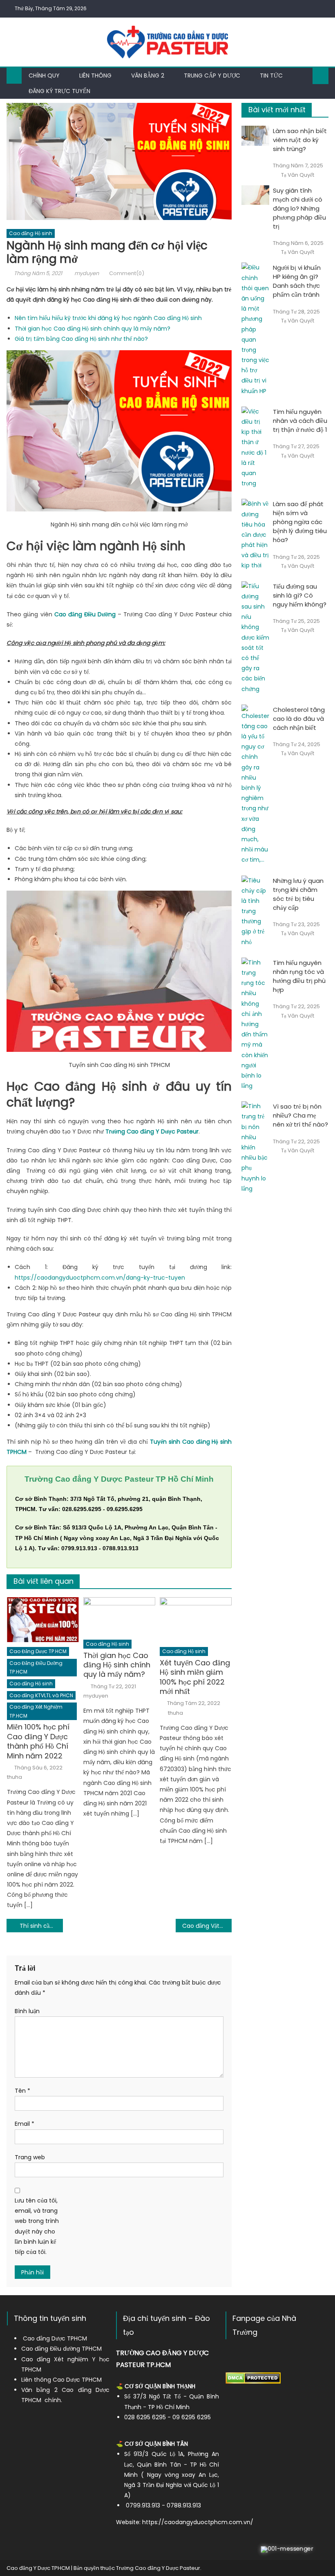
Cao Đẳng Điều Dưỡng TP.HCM (36, 1668)
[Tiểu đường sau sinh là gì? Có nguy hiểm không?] (255, 638)
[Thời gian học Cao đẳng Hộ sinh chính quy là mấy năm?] (119, 1616)
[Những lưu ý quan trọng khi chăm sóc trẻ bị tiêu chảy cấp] (255, 911)
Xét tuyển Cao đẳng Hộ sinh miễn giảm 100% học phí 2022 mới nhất (195, 1677)
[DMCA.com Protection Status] (253, 2378)
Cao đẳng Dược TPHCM (55, 2338)
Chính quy (44, 76)
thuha (15, 1777)
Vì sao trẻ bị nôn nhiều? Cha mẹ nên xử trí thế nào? (300, 1115)
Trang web (30, 2157)
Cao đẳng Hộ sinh (31, 233)
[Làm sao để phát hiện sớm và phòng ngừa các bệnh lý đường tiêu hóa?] (255, 535)
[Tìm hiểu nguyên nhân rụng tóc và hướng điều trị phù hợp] (255, 1024)
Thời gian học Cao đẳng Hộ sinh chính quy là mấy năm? (93, 329)
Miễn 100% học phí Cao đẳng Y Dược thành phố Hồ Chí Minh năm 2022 (38, 1741)
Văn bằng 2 (148, 76)
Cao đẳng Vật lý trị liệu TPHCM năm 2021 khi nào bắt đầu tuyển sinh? (207, 1926)
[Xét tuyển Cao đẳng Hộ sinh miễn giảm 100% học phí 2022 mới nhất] (196, 1620)
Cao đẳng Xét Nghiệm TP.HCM (36, 1711)
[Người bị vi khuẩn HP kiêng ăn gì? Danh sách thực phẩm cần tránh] (255, 329)
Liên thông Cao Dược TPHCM (61, 2380)
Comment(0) (127, 273)
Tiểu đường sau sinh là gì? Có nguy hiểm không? (300, 595)
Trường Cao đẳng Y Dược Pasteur (158, 2568)
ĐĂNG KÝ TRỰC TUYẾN (59, 91)
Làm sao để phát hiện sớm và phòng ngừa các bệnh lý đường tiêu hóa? (300, 522)
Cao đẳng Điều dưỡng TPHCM (61, 2349)
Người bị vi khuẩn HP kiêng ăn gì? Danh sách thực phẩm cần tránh (297, 281)
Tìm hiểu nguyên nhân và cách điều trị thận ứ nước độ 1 (300, 421)
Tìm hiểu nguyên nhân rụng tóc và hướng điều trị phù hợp (299, 976)
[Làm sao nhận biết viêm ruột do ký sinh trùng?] (255, 136)
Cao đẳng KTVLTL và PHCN (41, 1695)
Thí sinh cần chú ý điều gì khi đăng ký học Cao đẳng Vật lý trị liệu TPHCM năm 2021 (41, 1926)
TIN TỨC (271, 76)
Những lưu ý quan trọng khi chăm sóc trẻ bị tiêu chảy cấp (298, 894)
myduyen (87, 273)
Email (25, 2124)
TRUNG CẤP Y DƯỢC (212, 76)
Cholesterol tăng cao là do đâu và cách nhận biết (299, 719)
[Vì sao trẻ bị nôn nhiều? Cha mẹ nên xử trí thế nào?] (255, 1148)
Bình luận (27, 2011)
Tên (22, 2091)
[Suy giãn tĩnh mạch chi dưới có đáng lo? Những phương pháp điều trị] (255, 195)
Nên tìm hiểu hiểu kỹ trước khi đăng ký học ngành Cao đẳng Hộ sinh (108, 318)
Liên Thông (95, 76)
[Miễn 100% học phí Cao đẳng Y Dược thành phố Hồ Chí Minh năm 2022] (43, 1620)
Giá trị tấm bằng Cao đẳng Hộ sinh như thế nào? (81, 339)
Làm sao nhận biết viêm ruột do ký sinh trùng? (300, 140)
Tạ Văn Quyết (298, 175)
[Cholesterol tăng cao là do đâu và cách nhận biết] (255, 785)
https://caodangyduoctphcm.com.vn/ (198, 2522)
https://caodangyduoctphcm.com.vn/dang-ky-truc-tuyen (100, 1278)
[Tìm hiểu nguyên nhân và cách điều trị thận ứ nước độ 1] (255, 448)
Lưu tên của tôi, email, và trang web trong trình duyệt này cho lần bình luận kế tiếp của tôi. (37, 2226)
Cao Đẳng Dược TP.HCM (38, 1651)
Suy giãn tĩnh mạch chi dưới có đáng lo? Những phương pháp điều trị (299, 208)
